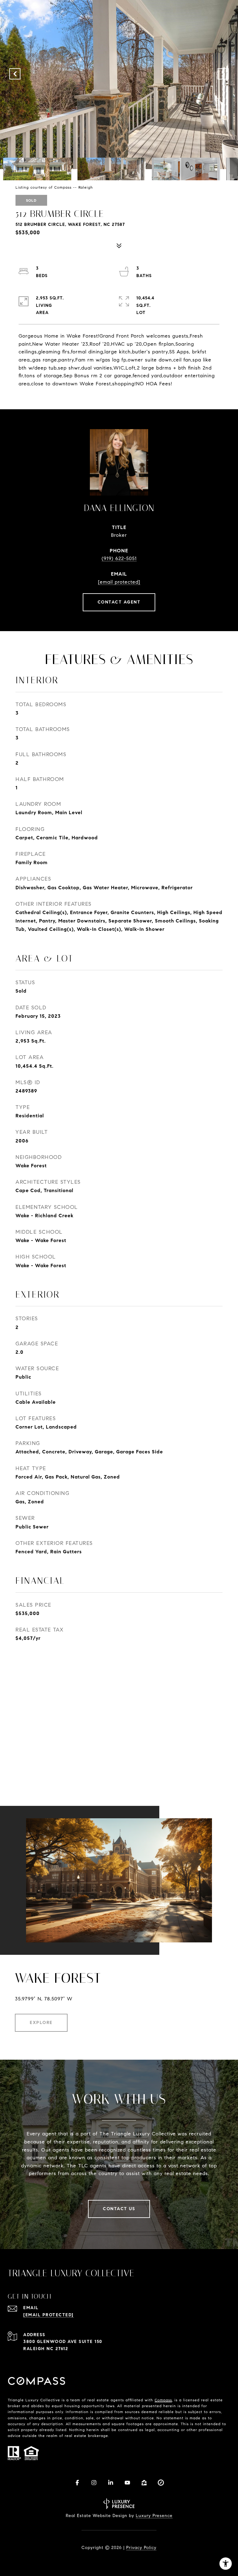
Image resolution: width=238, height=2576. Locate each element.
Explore (41, 2023)
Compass (163, 2400)
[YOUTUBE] (127, 2483)
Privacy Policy (141, 2548)
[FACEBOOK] (77, 2483)
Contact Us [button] (119, 2209)
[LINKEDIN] (111, 2483)
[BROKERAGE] (161, 2483)
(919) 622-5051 (119, 558)
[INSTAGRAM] (94, 2483)
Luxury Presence (154, 2516)
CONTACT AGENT (119, 602)
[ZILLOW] (144, 2483)
